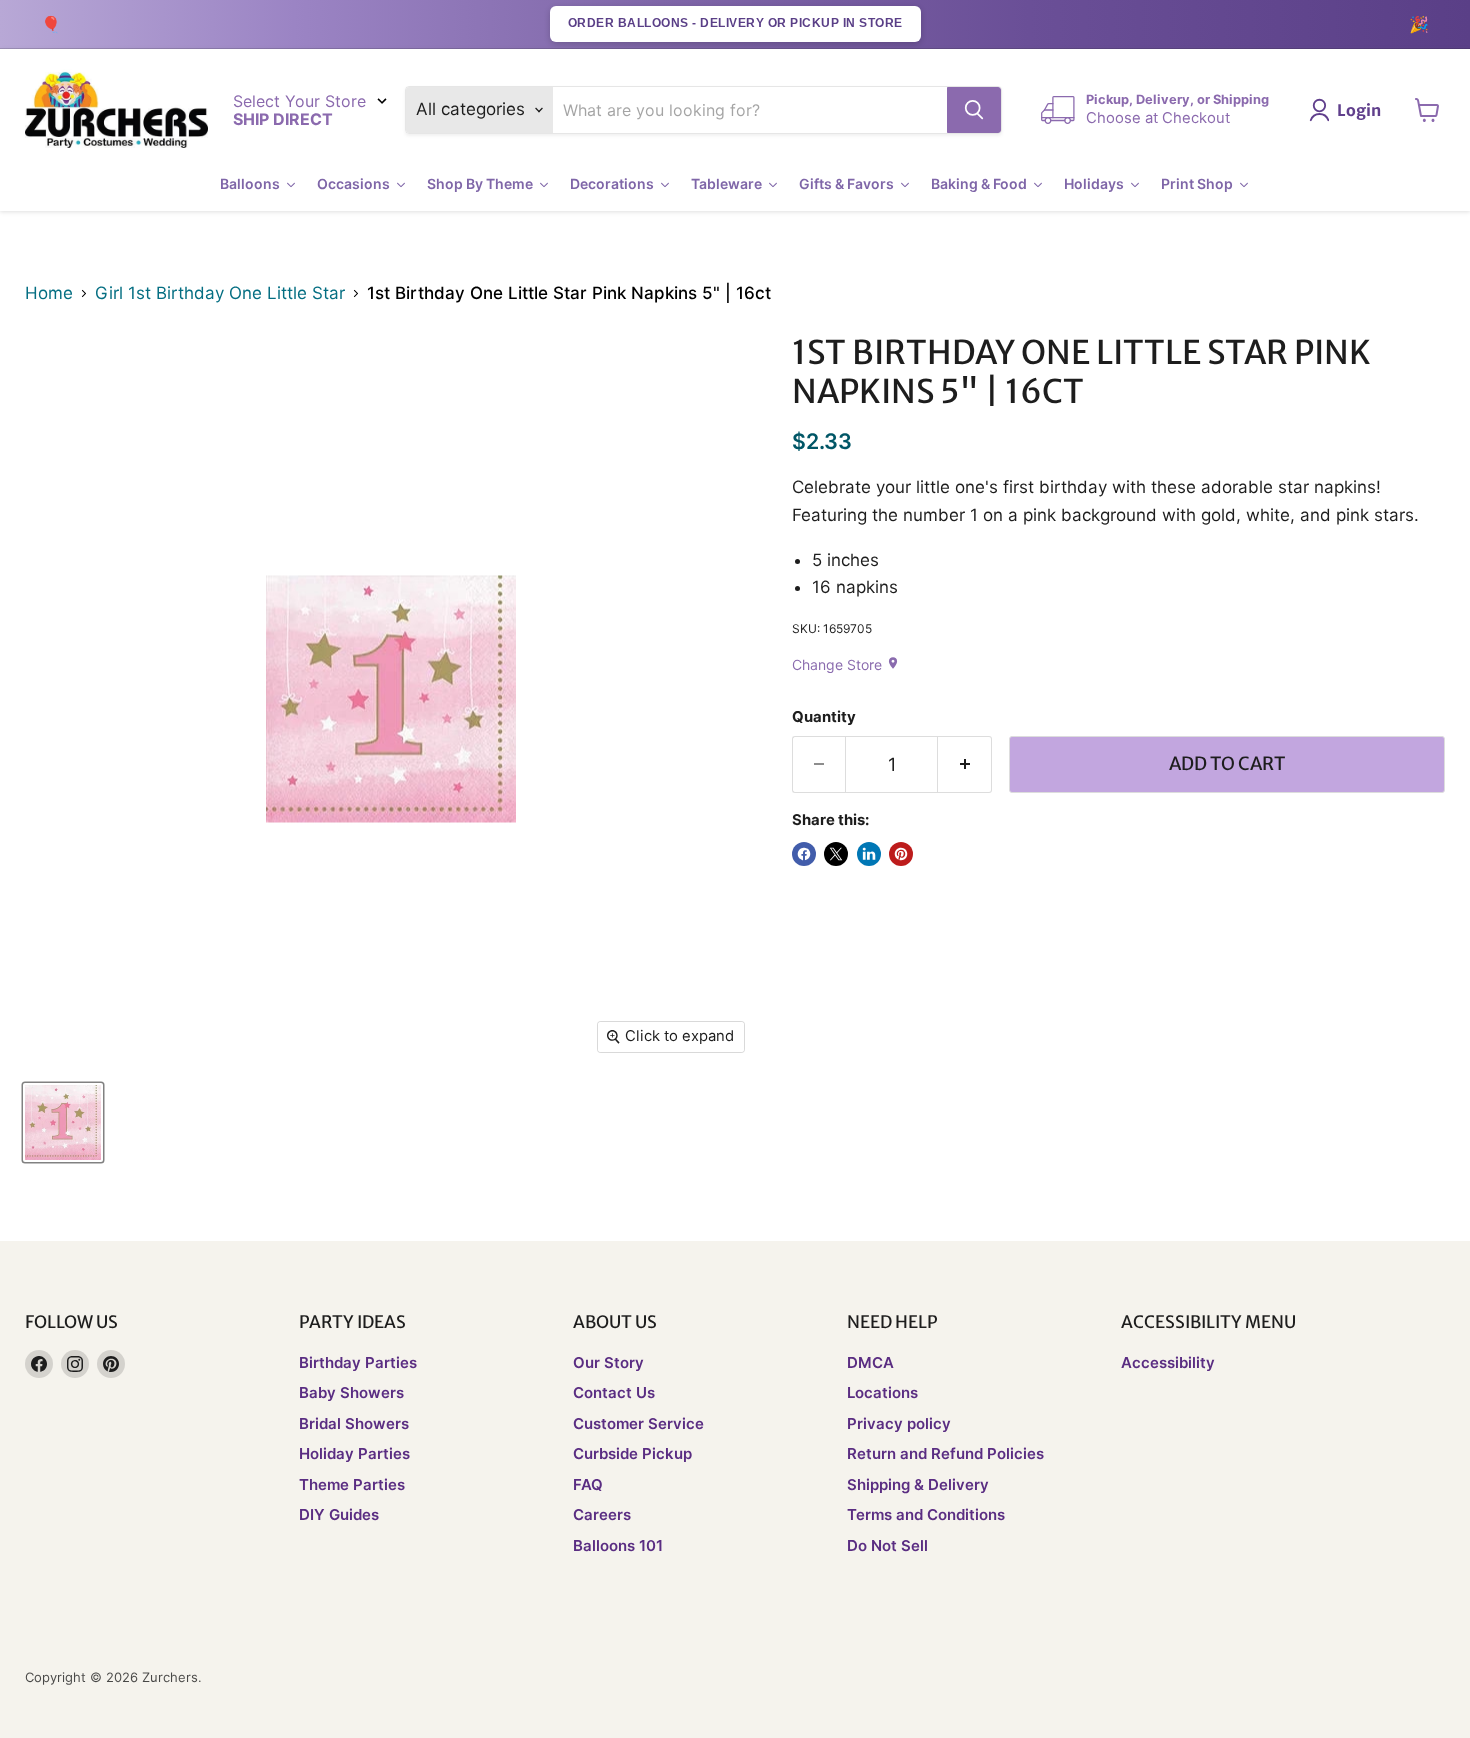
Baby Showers (351, 1392)
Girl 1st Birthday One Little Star (220, 293)
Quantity (824, 717)
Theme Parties (352, 1484)
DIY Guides (339, 1514)
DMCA (870, 1362)
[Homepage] (116, 110)
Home (49, 293)
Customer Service (638, 1423)
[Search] (974, 110)
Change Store (846, 664)
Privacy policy (899, 1423)
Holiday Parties (354, 1453)
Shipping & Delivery (918, 1484)
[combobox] (750, 110)
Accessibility (1168, 1362)
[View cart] (1427, 110)
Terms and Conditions (926, 1514)
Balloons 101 (618, 1545)
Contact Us (614, 1392)
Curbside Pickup (632, 1453)
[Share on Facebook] (804, 854)
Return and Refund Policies (945, 1453)
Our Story (608, 1362)
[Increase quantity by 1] (965, 764)
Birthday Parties (358, 1362)
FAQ (588, 1484)
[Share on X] (836, 854)
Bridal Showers (354, 1423)
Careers (602, 1514)
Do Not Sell (887, 1545)
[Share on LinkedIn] (869, 854)
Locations (882, 1392)
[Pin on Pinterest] (901, 854)
